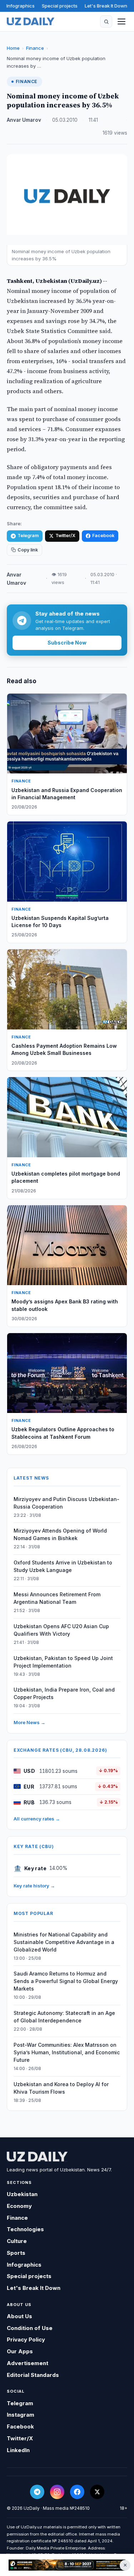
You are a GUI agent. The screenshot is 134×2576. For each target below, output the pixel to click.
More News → (29, 1722)
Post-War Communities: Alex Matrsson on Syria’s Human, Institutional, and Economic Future (67, 2052)
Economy (19, 2206)
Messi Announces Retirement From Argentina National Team (57, 1598)
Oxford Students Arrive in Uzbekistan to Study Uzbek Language (63, 1566)
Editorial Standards (33, 2375)
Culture (17, 2241)
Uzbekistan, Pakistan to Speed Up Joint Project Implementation (63, 1662)
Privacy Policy (26, 2339)
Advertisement (28, 2363)
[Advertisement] (67, 2565)
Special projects (60, 6)
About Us (19, 2316)
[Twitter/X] (97, 2492)
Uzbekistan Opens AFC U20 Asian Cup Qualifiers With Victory (61, 1630)
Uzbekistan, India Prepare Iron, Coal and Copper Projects (64, 1693)
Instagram (21, 2415)
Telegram (28, 536)
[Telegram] (37, 2492)
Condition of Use (30, 2328)
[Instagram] (57, 2492)
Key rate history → (34, 1886)
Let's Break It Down (106, 6)
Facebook (103, 536)
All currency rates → (37, 1819)
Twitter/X (65, 536)
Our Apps (20, 2351)
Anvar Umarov (24, 120)
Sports (16, 2253)
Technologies (25, 2229)
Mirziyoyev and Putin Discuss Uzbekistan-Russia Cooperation (66, 1503)
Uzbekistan (22, 2194)
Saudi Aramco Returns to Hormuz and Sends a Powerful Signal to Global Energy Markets (66, 1981)
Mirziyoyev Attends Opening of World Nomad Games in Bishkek (60, 1534)
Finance (35, 48)
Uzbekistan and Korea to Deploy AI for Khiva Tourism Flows (61, 2088)
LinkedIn (18, 2450)
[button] (106, 21)
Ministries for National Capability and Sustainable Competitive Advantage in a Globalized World (64, 1942)
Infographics (21, 6)
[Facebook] (77, 2492)
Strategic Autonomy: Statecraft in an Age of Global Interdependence (64, 2017)
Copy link (28, 550)
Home (13, 48)
